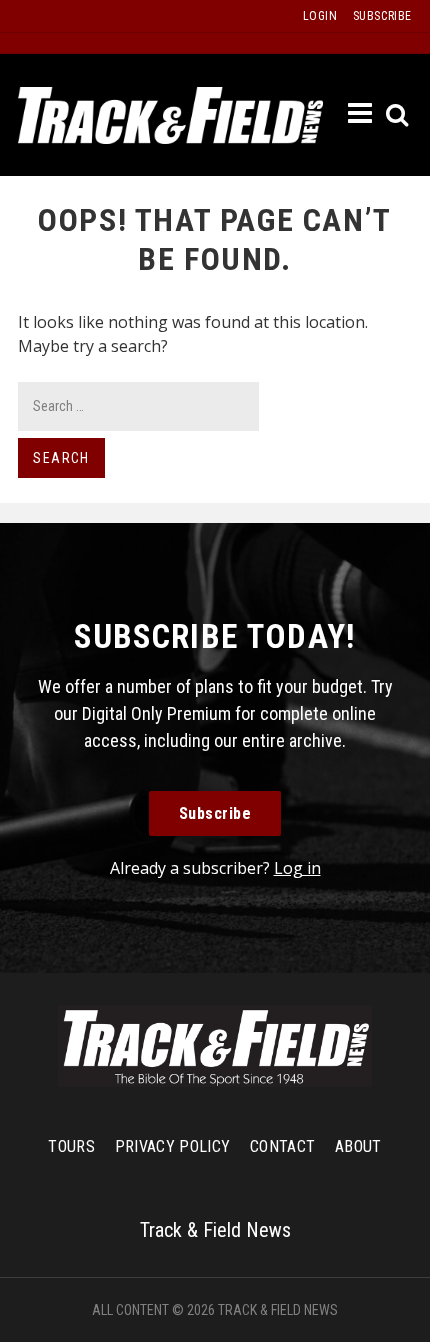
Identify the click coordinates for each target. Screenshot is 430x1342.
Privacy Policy (172, 1146)
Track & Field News (170, 115)
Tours (71, 1146)
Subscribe (215, 813)
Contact (282, 1146)
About (358, 1146)
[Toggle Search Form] (398, 115)
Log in (297, 868)
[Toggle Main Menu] (361, 114)
